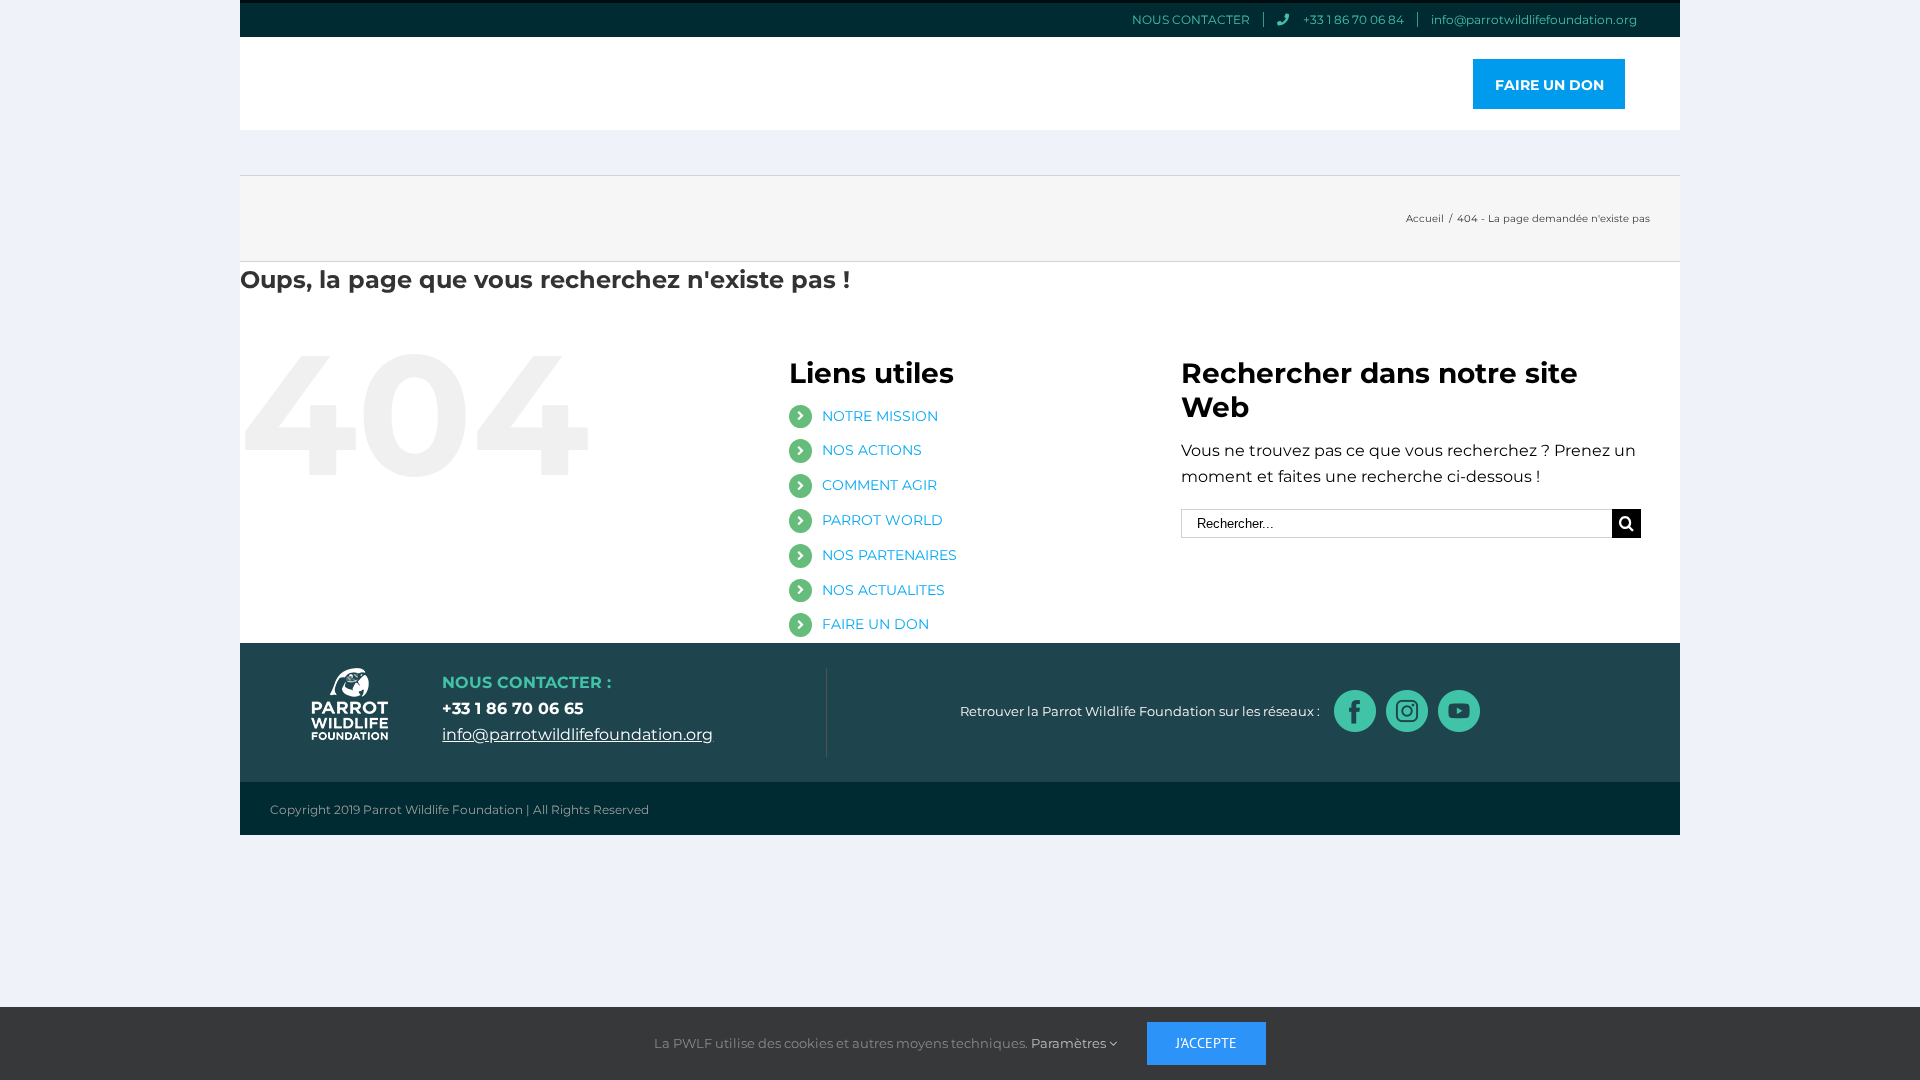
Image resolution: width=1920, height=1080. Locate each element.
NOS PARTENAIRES (889, 555)
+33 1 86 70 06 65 (513, 708)
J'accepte (1206, 1043)
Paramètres (1070, 1043)
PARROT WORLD (882, 520)
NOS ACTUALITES (883, 590)
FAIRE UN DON (875, 624)
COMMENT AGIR (879, 485)
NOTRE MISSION (880, 416)
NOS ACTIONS (872, 450)
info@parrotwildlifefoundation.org (577, 734)
